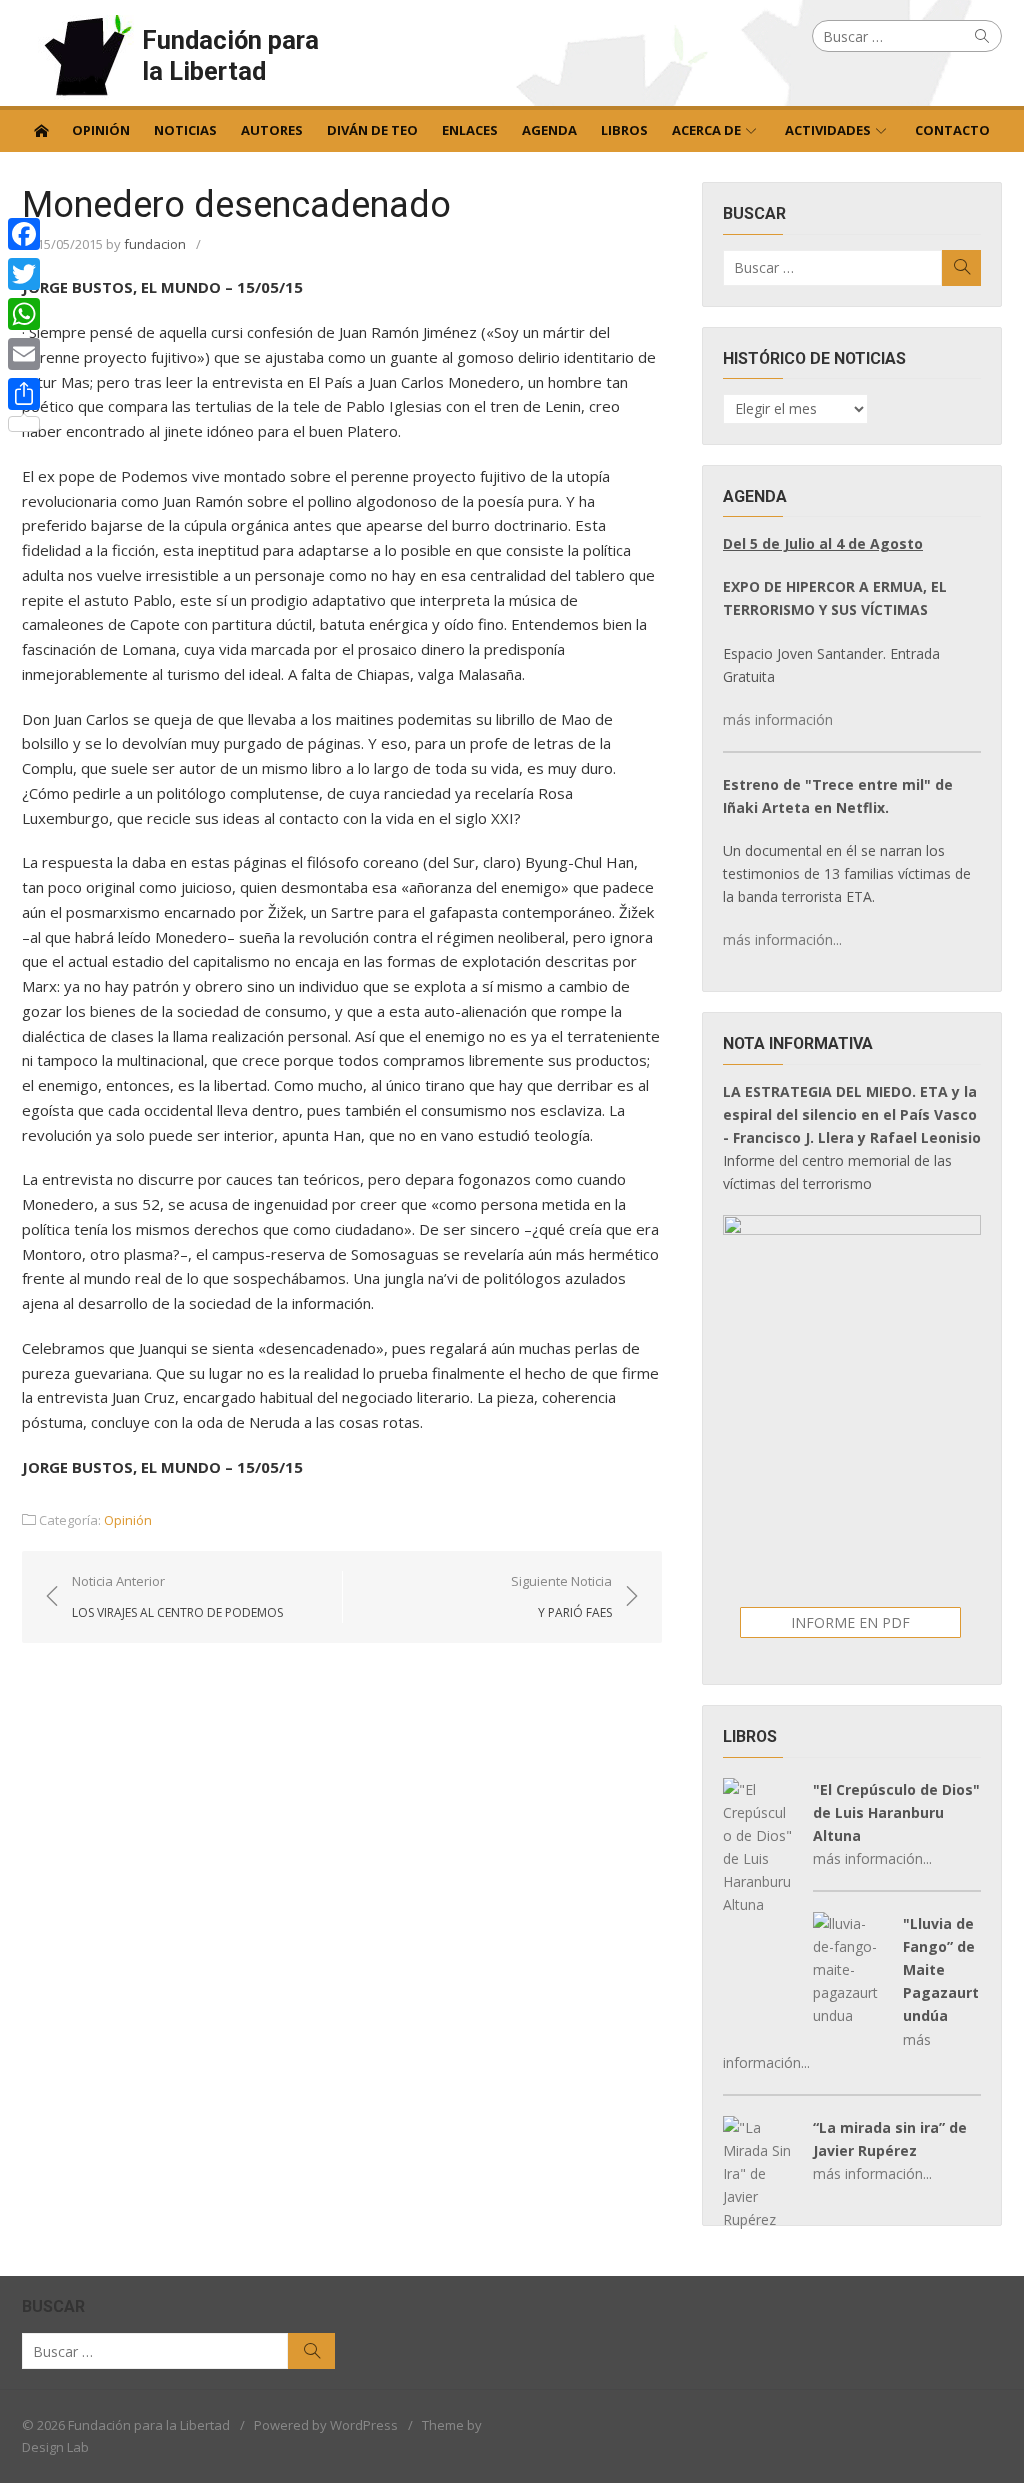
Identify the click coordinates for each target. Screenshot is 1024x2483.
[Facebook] (24, 234)
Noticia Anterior (177, 1596)
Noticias (185, 130)
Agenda (549, 130)
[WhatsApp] (24, 314)
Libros (624, 130)
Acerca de (706, 130)
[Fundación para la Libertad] (41, 129)
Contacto (952, 130)
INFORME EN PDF (850, 1622)
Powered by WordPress (326, 2425)
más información (778, 719)
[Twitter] (24, 274)
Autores (272, 130)
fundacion (155, 244)
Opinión (101, 130)
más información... (782, 939)
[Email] (24, 354)
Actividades (828, 130)
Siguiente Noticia (561, 1596)
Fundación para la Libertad (230, 55)
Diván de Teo (372, 130)
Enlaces (470, 130)
